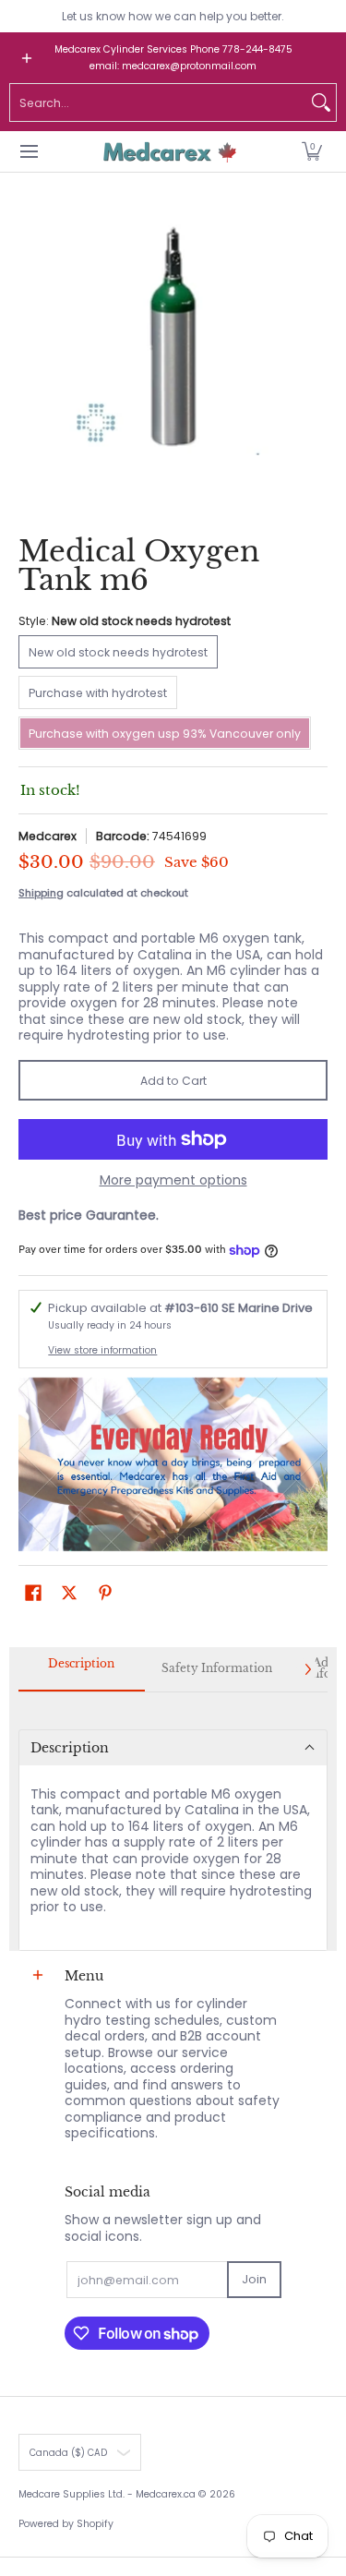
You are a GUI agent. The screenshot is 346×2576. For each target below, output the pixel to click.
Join (254, 2279)
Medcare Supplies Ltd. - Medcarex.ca (107, 2494)
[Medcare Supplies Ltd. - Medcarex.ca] (167, 151)
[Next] (307, 1669)
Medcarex (48, 836)
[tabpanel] (173, 1822)
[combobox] (158, 102)
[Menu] (28, 151)
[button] (312, 151)
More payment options (173, 1181)
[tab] (82, 1670)
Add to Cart (173, 1081)
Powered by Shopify (66, 2524)
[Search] (321, 102)
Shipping (41, 893)
